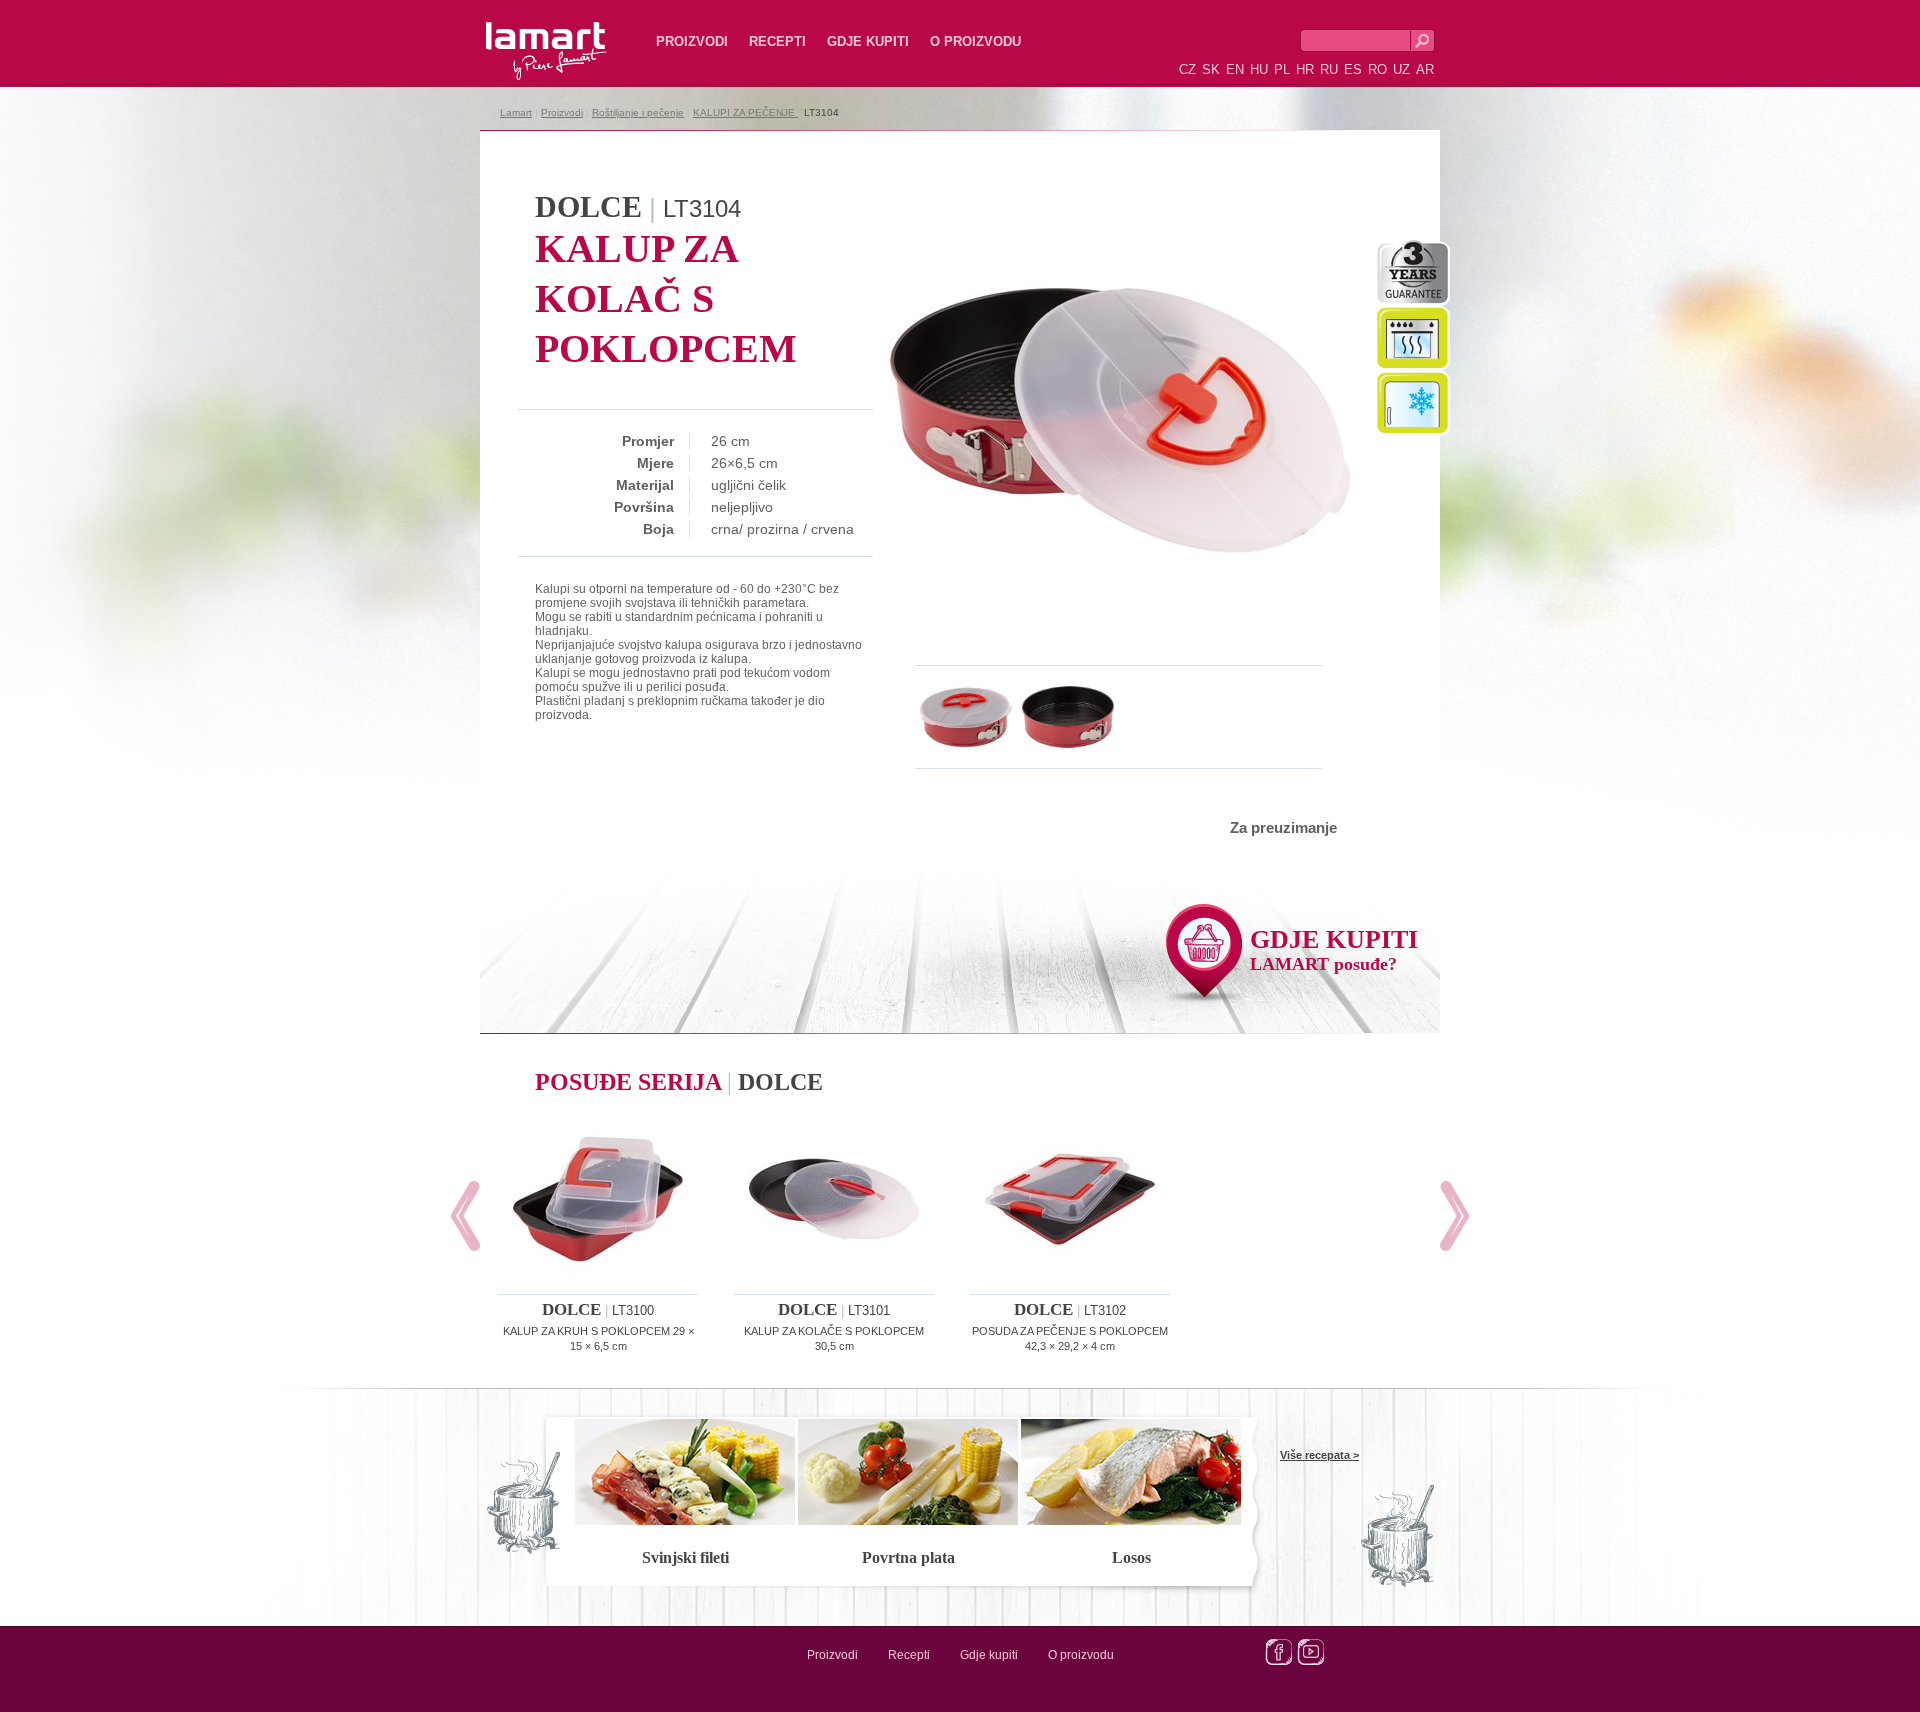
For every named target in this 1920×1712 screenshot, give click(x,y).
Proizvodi (692, 41)
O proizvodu (975, 41)
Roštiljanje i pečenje (638, 112)
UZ (1401, 69)
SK (1211, 69)
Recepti (777, 41)
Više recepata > (1319, 1455)
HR (1305, 69)
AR (1425, 69)
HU (1259, 69)
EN (1235, 69)
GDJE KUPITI (1334, 949)
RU (1329, 69)
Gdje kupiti (868, 41)
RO (1377, 69)
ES (1353, 69)
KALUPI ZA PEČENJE (745, 112)
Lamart (525, 35)
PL (1282, 69)
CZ (1187, 69)
